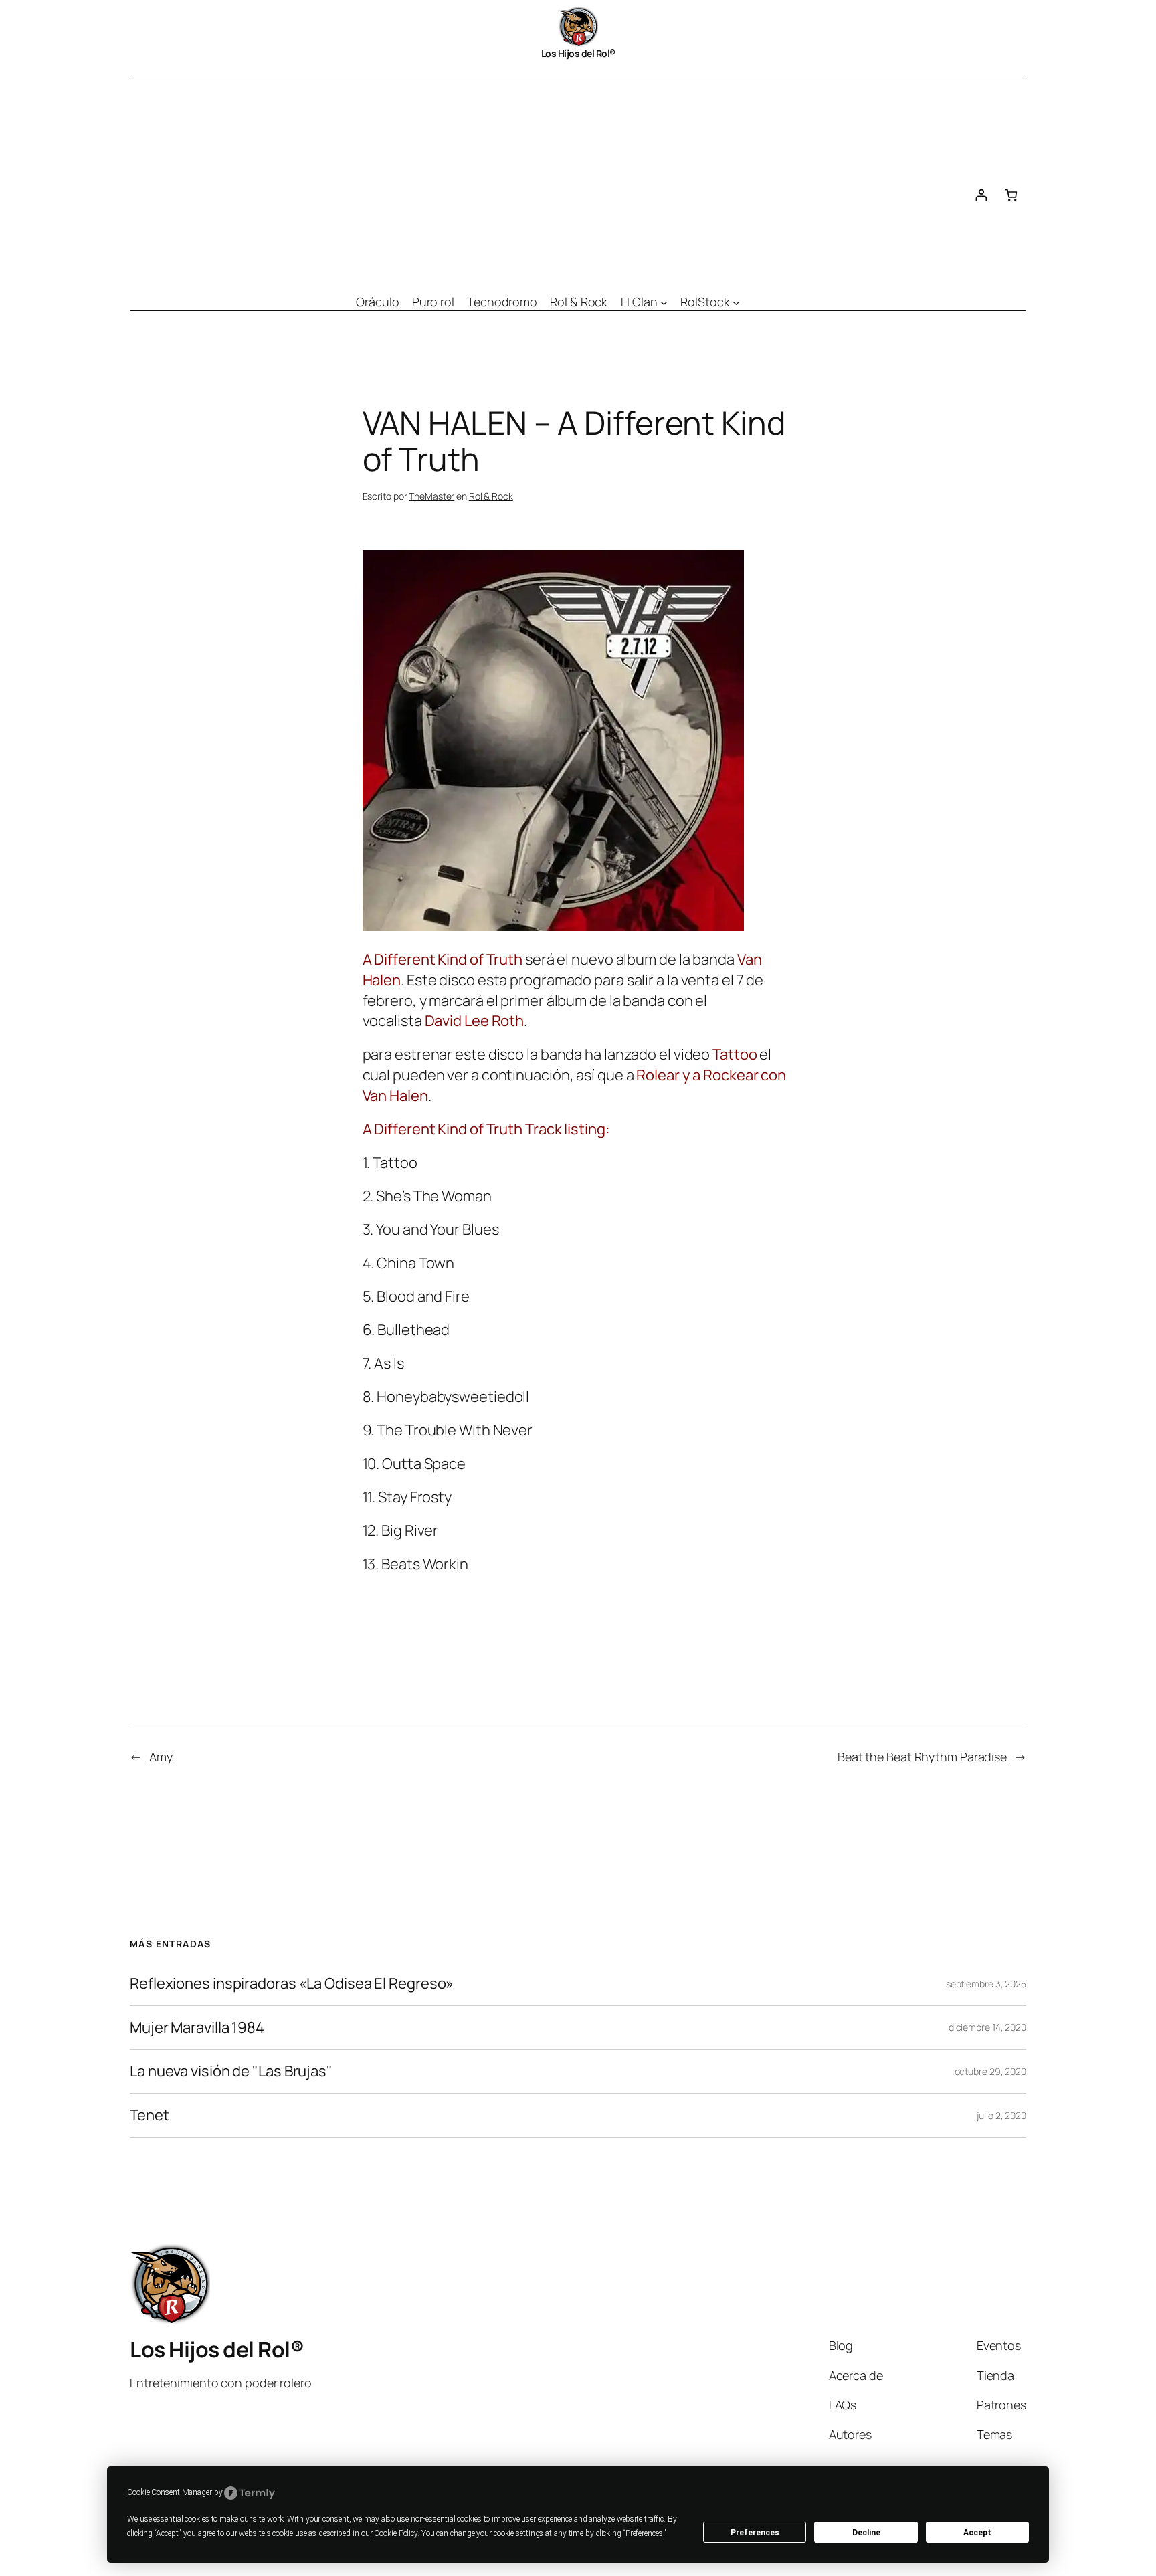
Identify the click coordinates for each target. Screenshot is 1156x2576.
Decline (866, 2533)
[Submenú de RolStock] (736, 302)
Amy (161, 1757)
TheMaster (431, 496)
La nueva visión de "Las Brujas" (231, 2071)
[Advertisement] (548, 181)
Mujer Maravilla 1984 (197, 2028)
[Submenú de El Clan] (664, 302)
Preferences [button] (644, 2533)
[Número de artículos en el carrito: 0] (1011, 195)
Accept (977, 2533)
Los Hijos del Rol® (578, 53)
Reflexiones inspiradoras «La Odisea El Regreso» (292, 1984)
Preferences (755, 2533)
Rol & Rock (491, 496)
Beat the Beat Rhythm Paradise (922, 1757)
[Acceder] (981, 195)
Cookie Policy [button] (396, 2533)
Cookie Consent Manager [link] (170, 2492)
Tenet (150, 2115)
